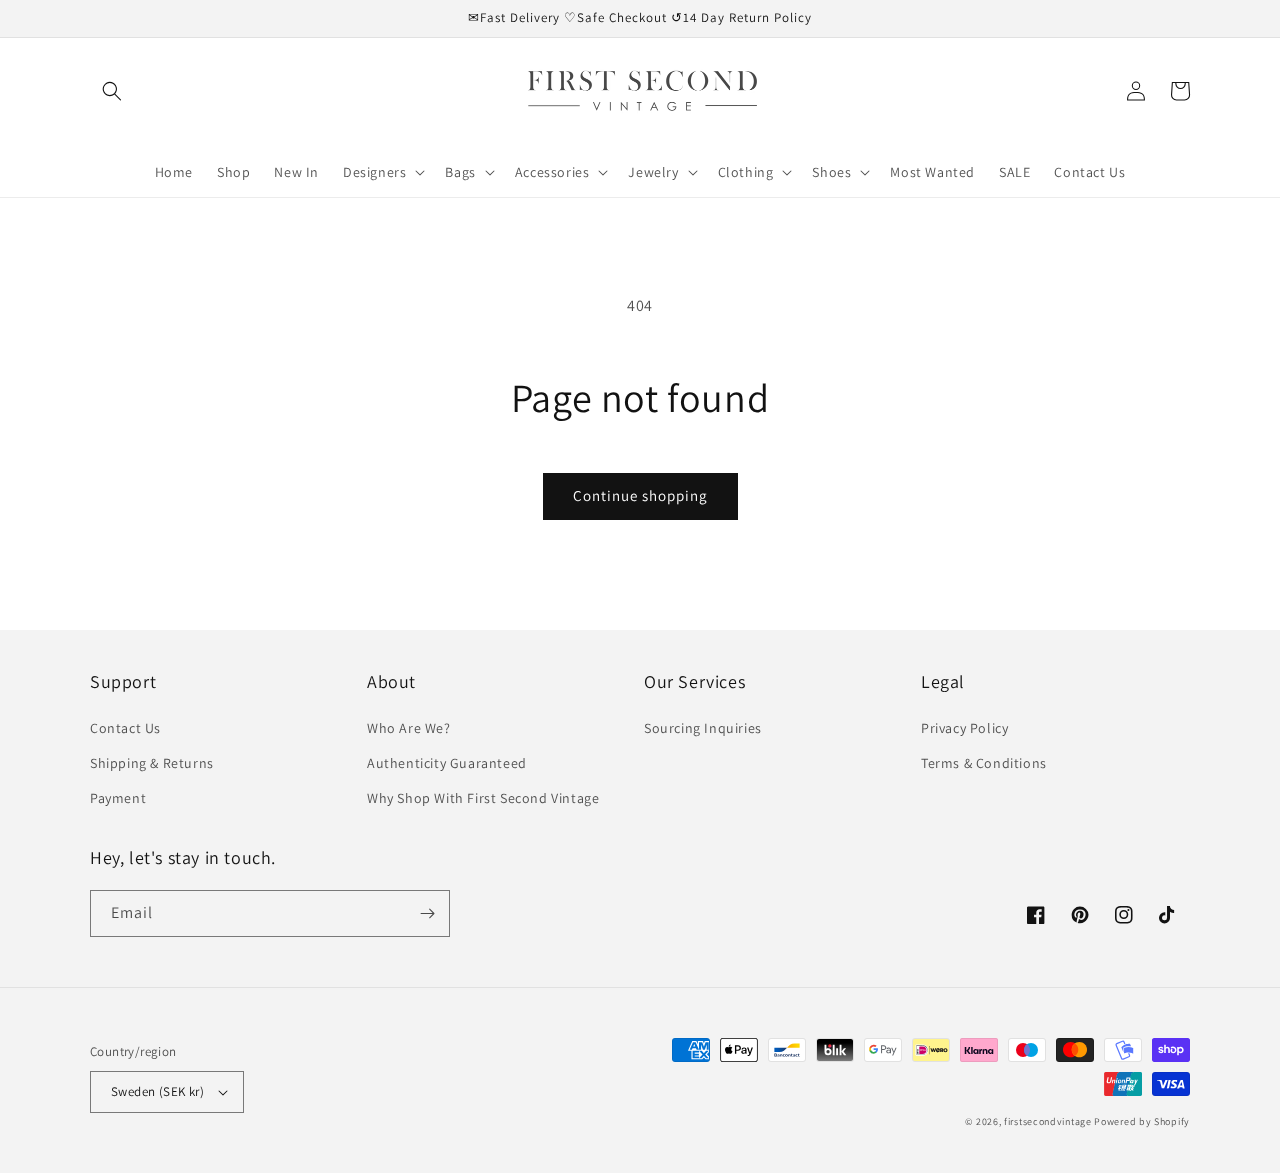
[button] (112, 91)
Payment (118, 798)
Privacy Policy (964, 728)
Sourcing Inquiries (703, 728)
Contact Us (125, 728)
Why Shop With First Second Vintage (483, 798)
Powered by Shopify (1142, 1121)
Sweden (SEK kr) (157, 1091)
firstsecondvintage (1048, 1121)
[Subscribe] (427, 913)
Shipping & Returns (152, 763)
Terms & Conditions (984, 763)
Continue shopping (640, 495)
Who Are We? (409, 728)
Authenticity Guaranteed (447, 763)
